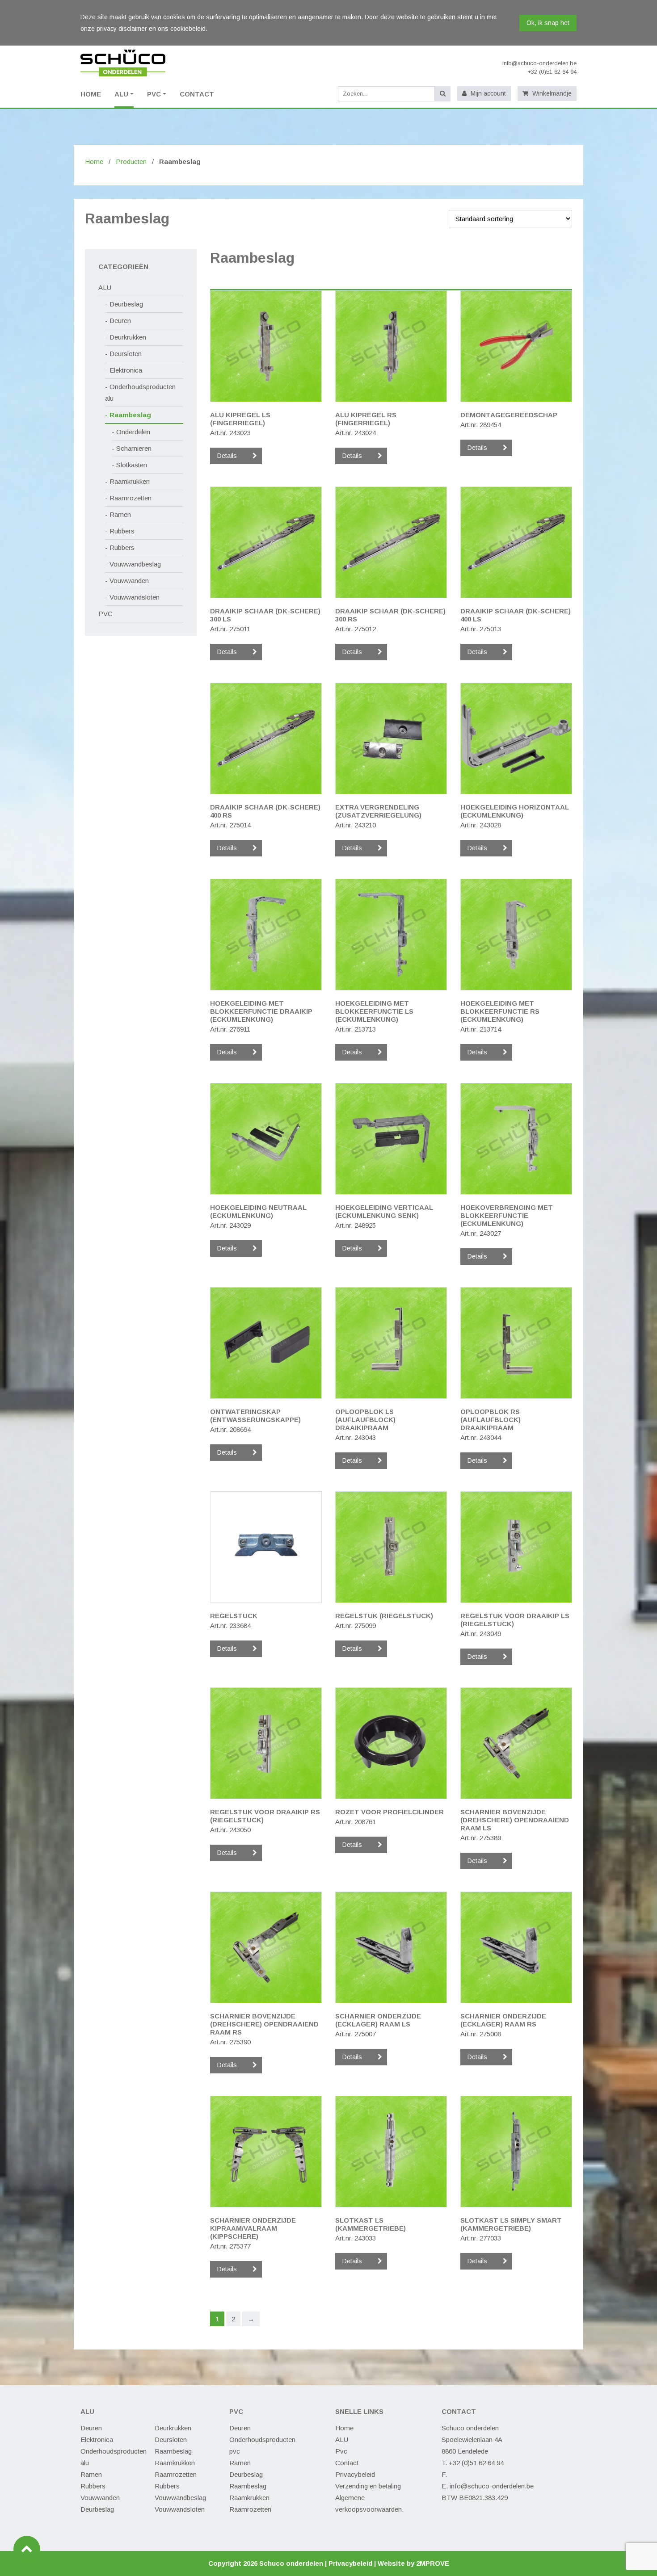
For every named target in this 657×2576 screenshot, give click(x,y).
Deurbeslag (126, 304)
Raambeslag (130, 415)
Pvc (341, 2451)
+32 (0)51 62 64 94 (552, 72)
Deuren (120, 321)
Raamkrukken (130, 481)
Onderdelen (133, 432)
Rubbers (122, 531)
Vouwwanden (129, 581)
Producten (131, 162)
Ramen (120, 514)
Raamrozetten (131, 498)
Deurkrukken (128, 337)
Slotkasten (132, 465)
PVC (154, 94)
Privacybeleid (355, 2474)
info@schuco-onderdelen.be (539, 63)
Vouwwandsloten (135, 597)
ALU (121, 94)
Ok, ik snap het (548, 23)
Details (227, 456)
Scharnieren (134, 448)
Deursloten (126, 354)
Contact (197, 94)
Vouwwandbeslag (135, 564)
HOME (91, 94)
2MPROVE (433, 2563)
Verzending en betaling (368, 2486)
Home (94, 162)
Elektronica (126, 370)
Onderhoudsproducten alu (140, 392)
